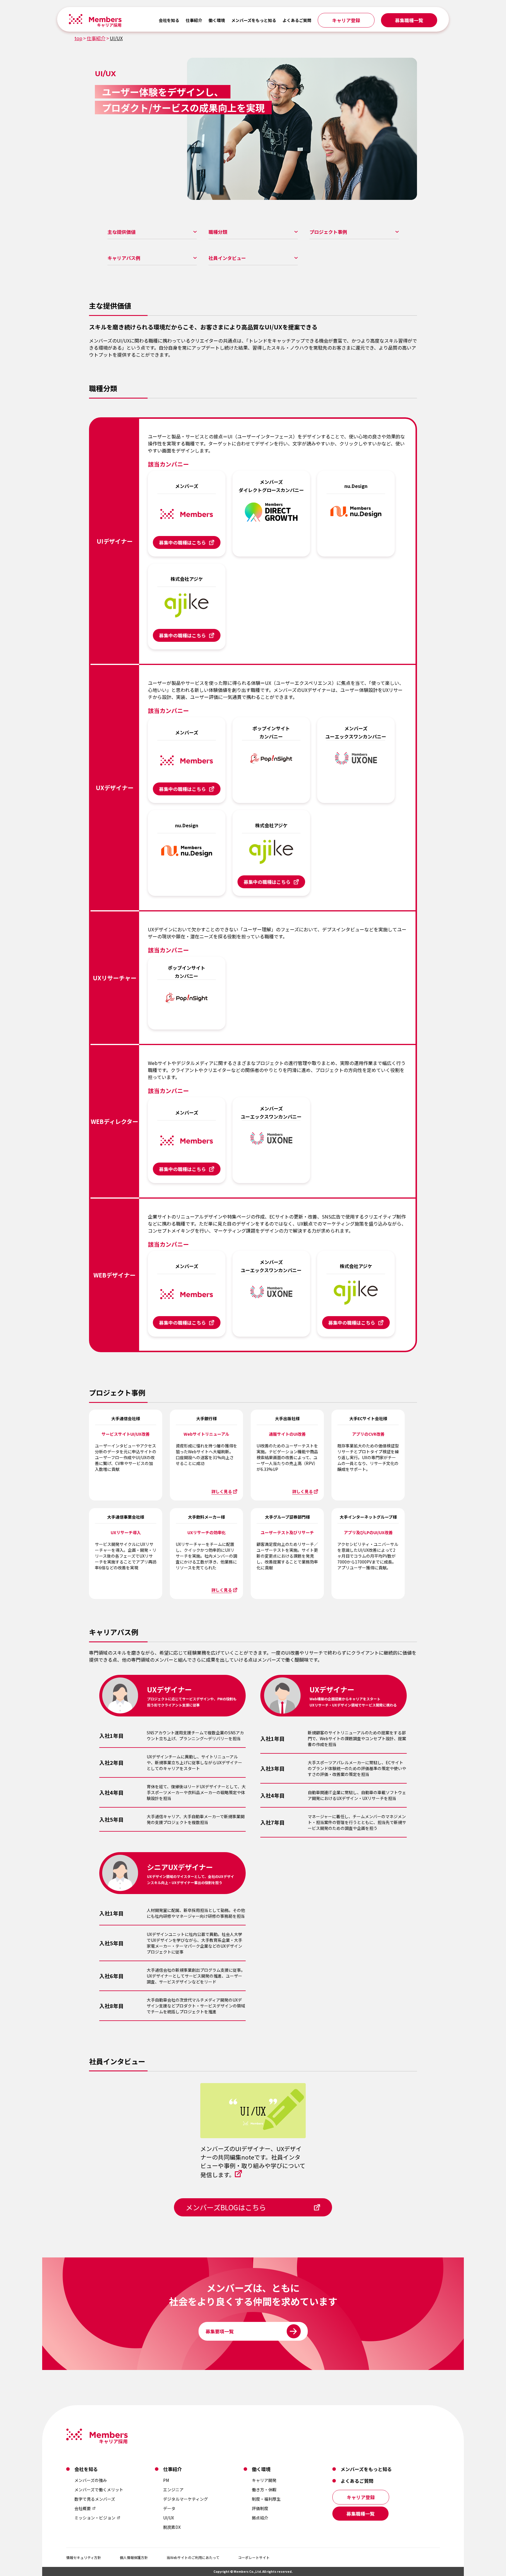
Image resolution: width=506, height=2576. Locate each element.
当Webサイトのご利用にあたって (193, 2557)
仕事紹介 (194, 20)
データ (169, 2508)
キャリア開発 (264, 2480)
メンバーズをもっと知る (254, 20)
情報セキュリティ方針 (84, 2557)
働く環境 (217, 20)
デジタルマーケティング (186, 2499)
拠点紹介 (260, 2518)
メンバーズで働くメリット (99, 2490)
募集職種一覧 (409, 20)
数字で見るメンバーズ (95, 2499)
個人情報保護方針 (134, 2557)
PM (166, 2480)
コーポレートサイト (254, 2557)
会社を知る (169, 20)
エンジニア (173, 2490)
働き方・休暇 (264, 2490)
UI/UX (169, 2518)
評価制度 (260, 2508)
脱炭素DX (172, 2527)
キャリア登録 (346, 20)
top (78, 38)
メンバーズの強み (91, 2480)
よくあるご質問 (297, 20)
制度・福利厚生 (266, 2499)
